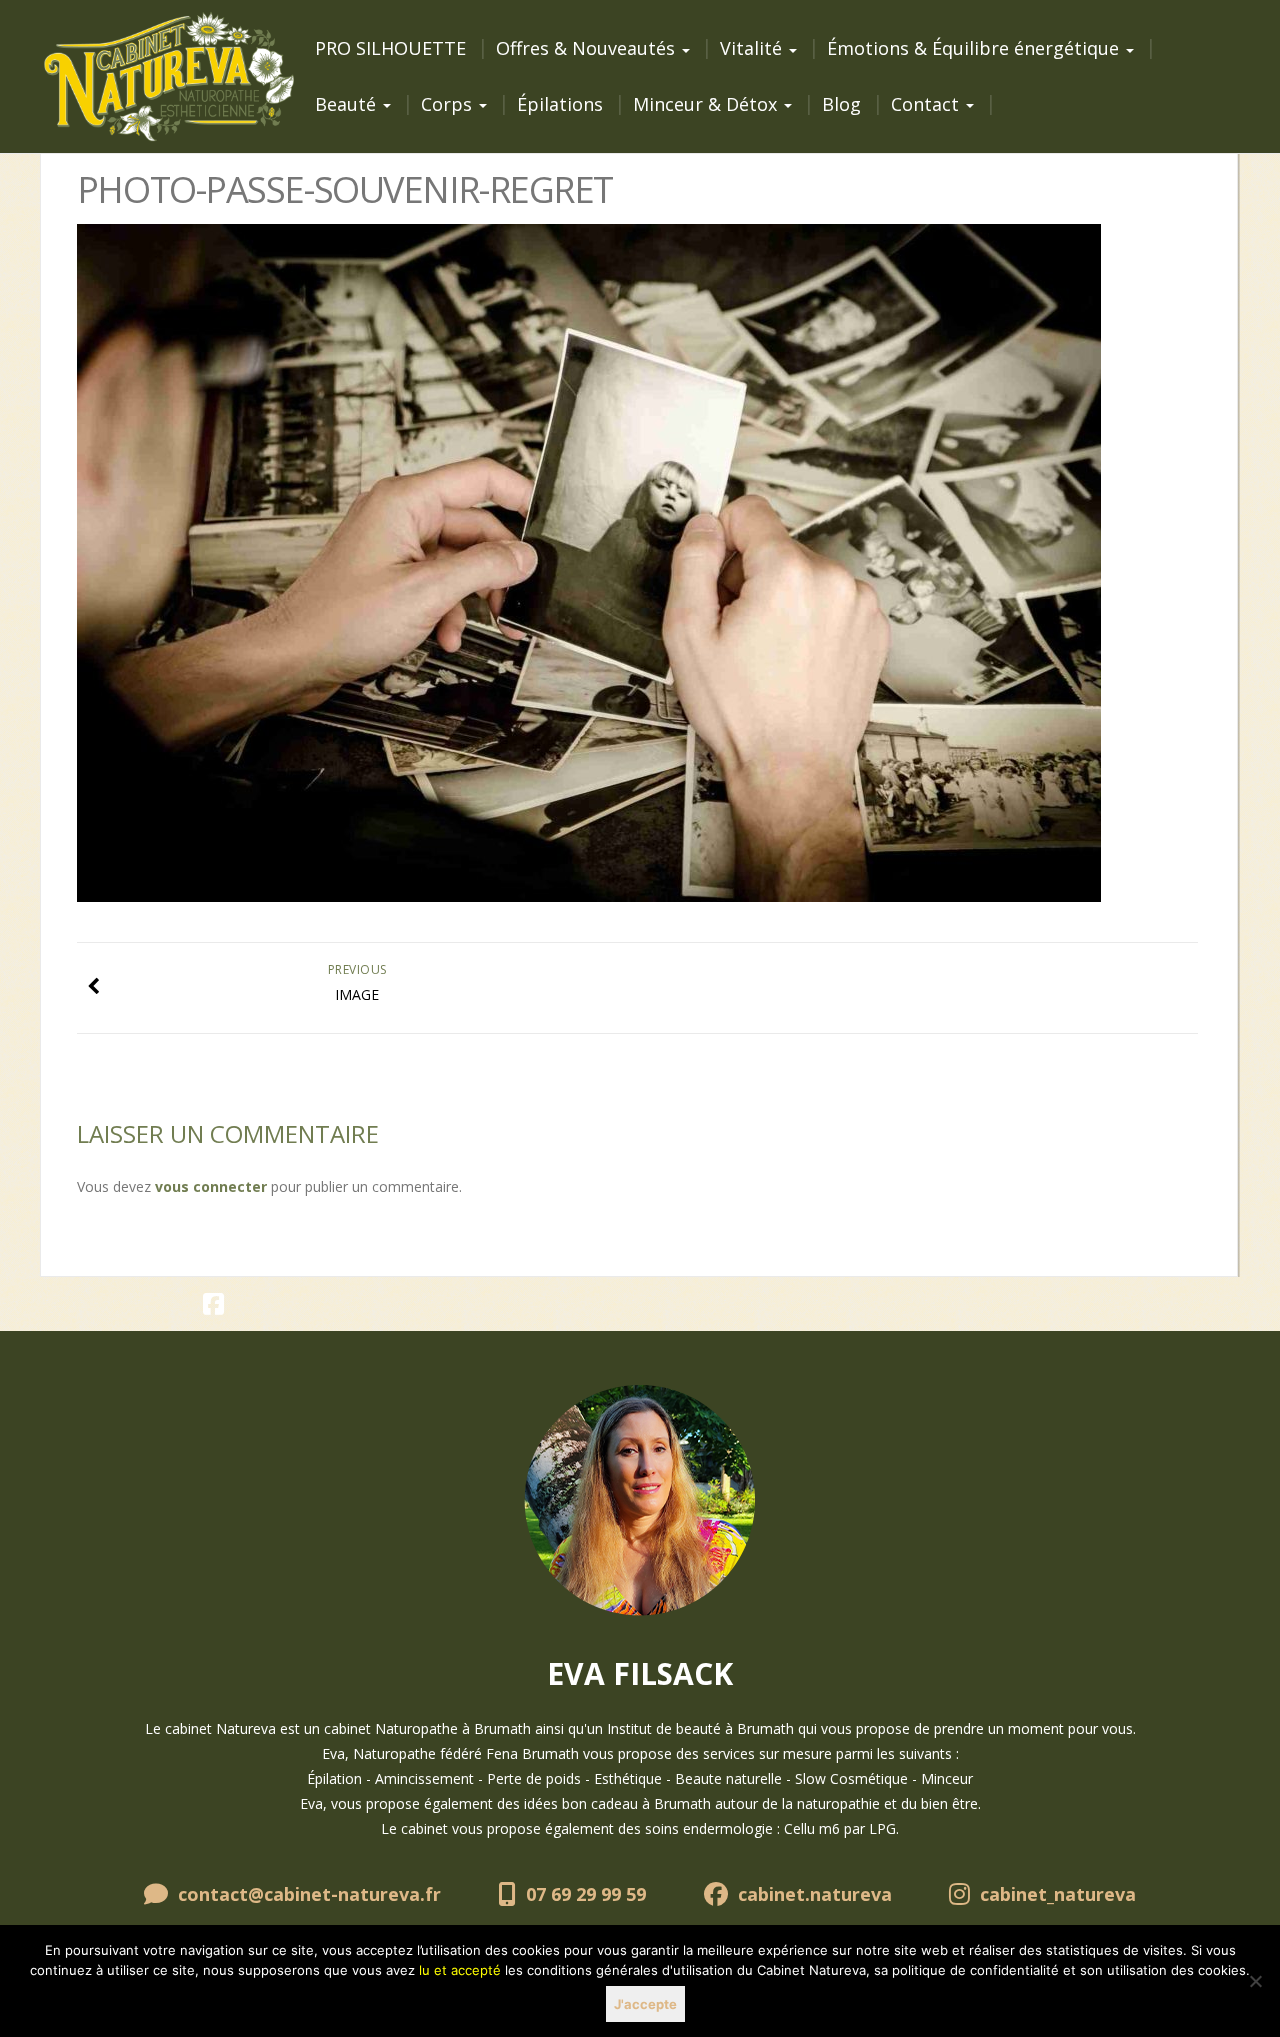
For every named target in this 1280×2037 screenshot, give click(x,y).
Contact (927, 104)
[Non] (1255, 1981)
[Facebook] (213, 1307)
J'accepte (645, 2004)
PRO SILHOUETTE (390, 48)
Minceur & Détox (707, 104)
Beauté (348, 104)
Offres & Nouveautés (588, 48)
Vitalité (753, 48)
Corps (449, 104)
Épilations (560, 104)
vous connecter (211, 1186)
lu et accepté (460, 1970)
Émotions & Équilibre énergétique (975, 48)
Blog (841, 104)
